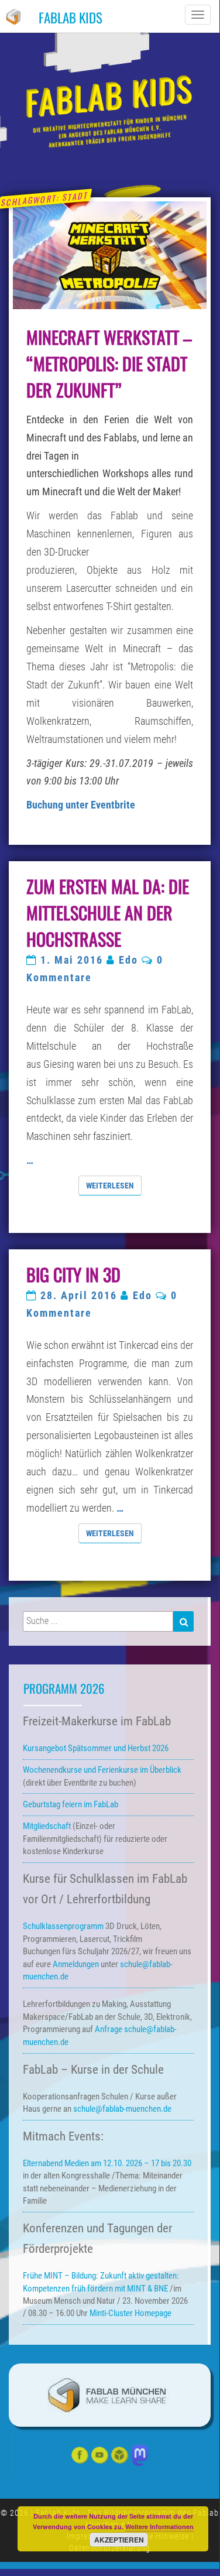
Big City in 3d (73, 1274)
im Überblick (102, 1770)
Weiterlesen (114, 1185)
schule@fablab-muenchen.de (123, 2109)
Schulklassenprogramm (63, 1926)
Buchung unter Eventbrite (81, 805)
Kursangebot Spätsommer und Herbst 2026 (96, 1748)
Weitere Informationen (159, 2527)
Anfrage (109, 2029)
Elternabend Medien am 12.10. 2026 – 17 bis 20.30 (107, 2163)
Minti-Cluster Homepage (130, 2313)
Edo (128, 960)
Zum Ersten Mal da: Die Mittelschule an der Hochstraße (108, 912)
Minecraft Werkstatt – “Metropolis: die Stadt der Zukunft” (109, 363)
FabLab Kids (71, 18)
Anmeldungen (76, 1964)
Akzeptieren (119, 2540)
